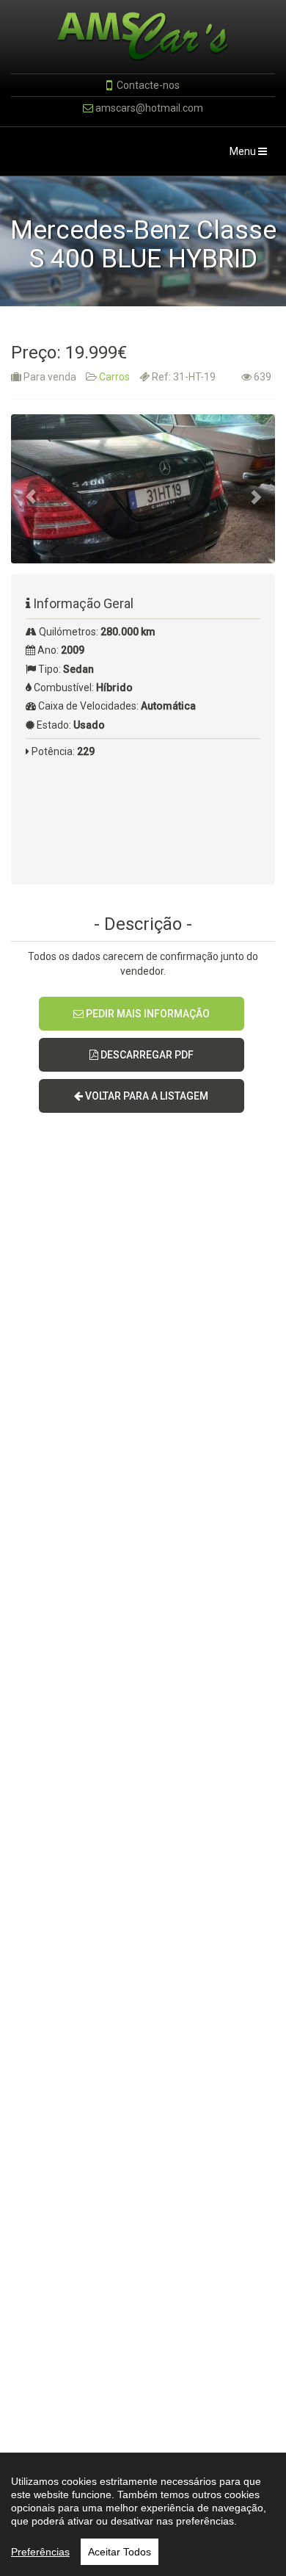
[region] (143, 2514)
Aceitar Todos (120, 2552)
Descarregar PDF (146, 1055)
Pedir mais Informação (147, 1014)
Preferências (40, 2552)
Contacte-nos (148, 85)
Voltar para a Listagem (146, 1096)
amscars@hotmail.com (149, 108)
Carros (114, 377)
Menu (252, 155)
